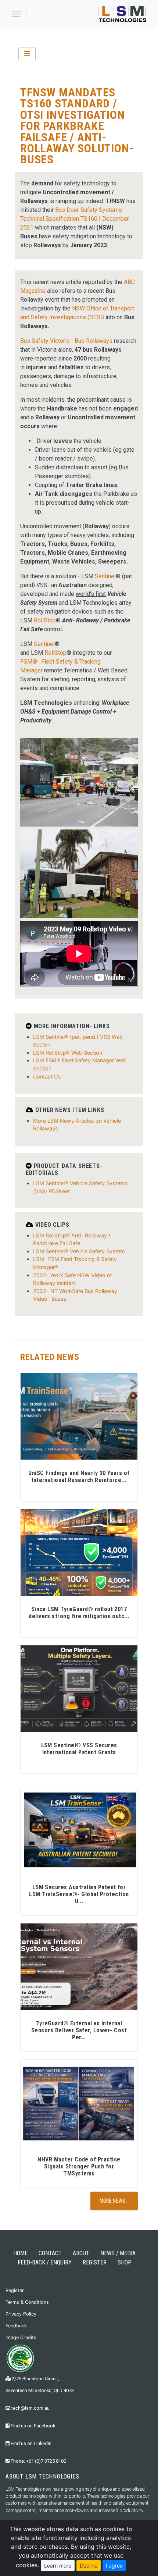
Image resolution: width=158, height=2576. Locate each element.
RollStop (45, 620)
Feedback (16, 2326)
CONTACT (50, 2253)
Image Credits (21, 2337)
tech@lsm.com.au (30, 2408)
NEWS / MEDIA (118, 2253)
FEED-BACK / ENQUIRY (45, 2262)
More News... (114, 2201)
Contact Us (47, 1076)
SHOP (125, 2262)
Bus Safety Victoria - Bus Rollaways (66, 341)
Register (15, 2290)
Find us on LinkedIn (30, 2443)
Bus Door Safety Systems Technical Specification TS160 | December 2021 (75, 219)
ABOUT (81, 2253)
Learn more (58, 2566)
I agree (114, 2566)
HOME (20, 2253)
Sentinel (105, 576)
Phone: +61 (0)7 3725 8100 (38, 2461)
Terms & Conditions (27, 2302)
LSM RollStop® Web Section (68, 1053)
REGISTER (95, 2262)
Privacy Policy (21, 2314)
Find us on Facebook (32, 2426)
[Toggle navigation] (16, 14)
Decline (89, 2566)
